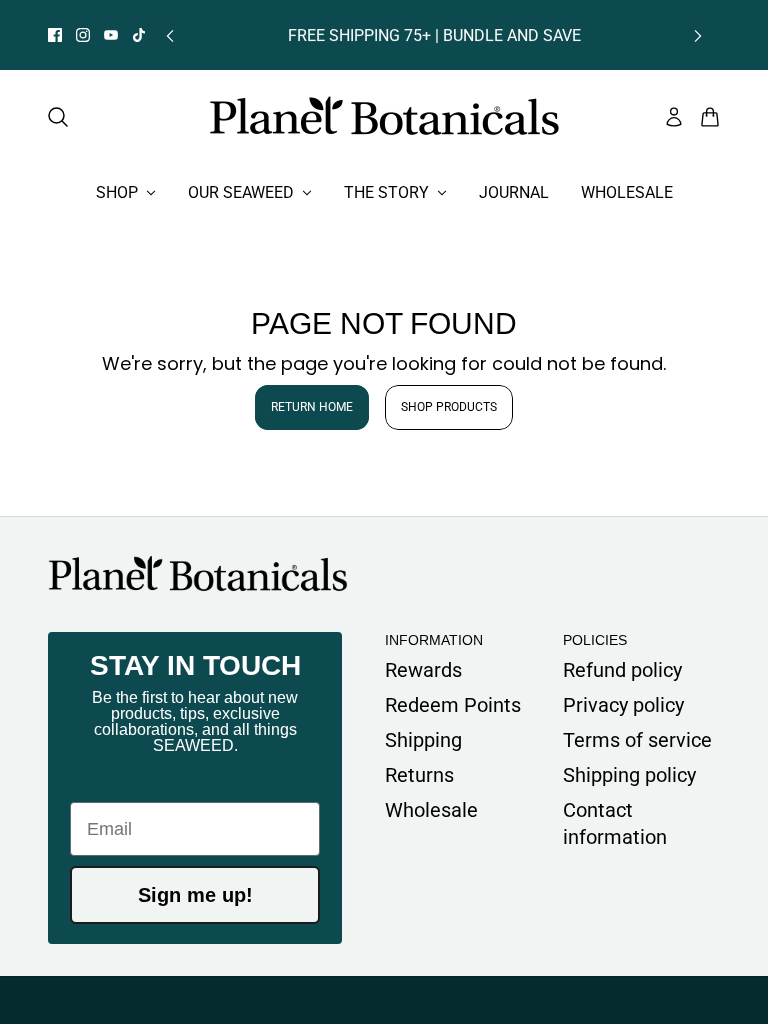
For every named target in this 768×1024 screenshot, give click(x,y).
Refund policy (622, 670)
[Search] (58, 117)
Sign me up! (195, 895)
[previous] (170, 35)
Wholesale (431, 810)
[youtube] (111, 35)
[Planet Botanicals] (384, 116)
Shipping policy (629, 775)
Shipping (423, 740)
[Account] (674, 117)
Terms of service (637, 740)
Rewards (423, 670)
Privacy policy (623, 705)
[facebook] (55, 35)
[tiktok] (139, 35)
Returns (419, 775)
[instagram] (83, 35)
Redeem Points (453, 705)
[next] (698, 35)
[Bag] (710, 117)
